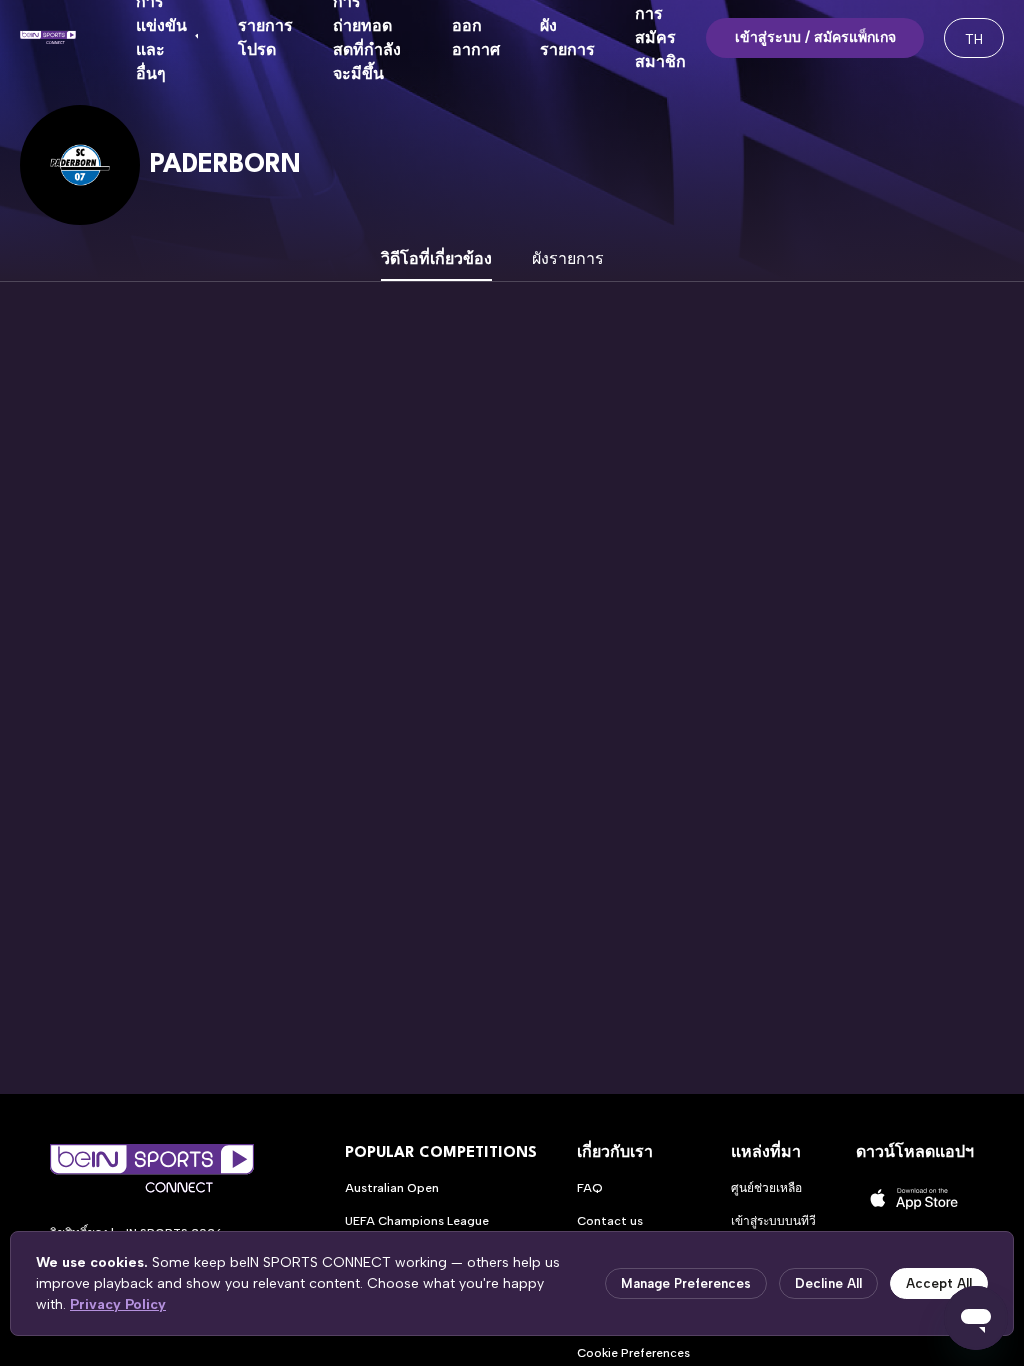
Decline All (828, 1283)
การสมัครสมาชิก (660, 37)
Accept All (939, 1283)
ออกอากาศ (476, 37)
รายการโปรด (265, 37)
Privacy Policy (118, 1304)
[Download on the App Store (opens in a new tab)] (915, 1198)
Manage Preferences (686, 1283)
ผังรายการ (567, 37)
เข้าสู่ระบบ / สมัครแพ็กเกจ (815, 37)
